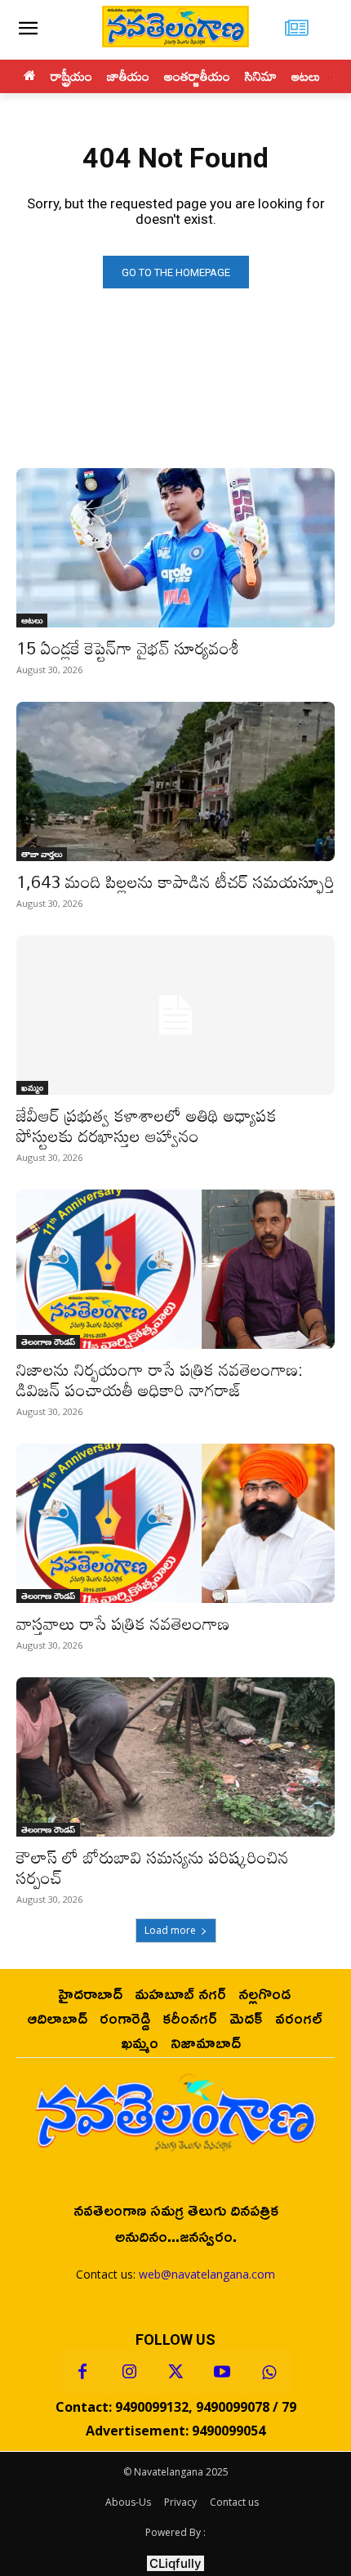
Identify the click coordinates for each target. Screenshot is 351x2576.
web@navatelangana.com (207, 2274)
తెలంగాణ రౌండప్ (48, 1342)
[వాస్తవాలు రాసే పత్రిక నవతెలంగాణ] (175, 1523)
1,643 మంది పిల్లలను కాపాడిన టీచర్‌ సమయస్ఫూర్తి (175, 882)
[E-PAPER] (297, 30)
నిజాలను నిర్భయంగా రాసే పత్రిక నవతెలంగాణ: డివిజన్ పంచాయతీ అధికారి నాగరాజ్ (160, 1380)
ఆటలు (32, 620)
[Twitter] (175, 2373)
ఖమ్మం (32, 1087)
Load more (170, 1930)
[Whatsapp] (269, 2373)
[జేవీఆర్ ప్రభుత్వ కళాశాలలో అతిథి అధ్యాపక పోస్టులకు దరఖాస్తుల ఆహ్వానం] (175, 1015)
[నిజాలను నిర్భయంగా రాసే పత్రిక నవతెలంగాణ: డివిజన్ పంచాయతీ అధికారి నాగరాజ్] (175, 1269)
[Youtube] (222, 2373)
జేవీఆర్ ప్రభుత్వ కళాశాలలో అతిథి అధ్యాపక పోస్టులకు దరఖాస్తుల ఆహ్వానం (147, 1125)
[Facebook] (82, 2373)
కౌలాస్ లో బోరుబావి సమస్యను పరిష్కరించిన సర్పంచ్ (153, 1867)
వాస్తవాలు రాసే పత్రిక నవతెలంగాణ (123, 1623)
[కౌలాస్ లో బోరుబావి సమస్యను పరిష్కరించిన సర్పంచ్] (175, 1757)
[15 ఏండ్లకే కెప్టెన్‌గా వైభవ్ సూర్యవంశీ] (175, 548)
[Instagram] (129, 2373)
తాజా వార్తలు (42, 854)
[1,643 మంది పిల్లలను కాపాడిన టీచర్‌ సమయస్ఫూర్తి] (175, 781)
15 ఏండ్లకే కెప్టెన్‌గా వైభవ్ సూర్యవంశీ (128, 648)
